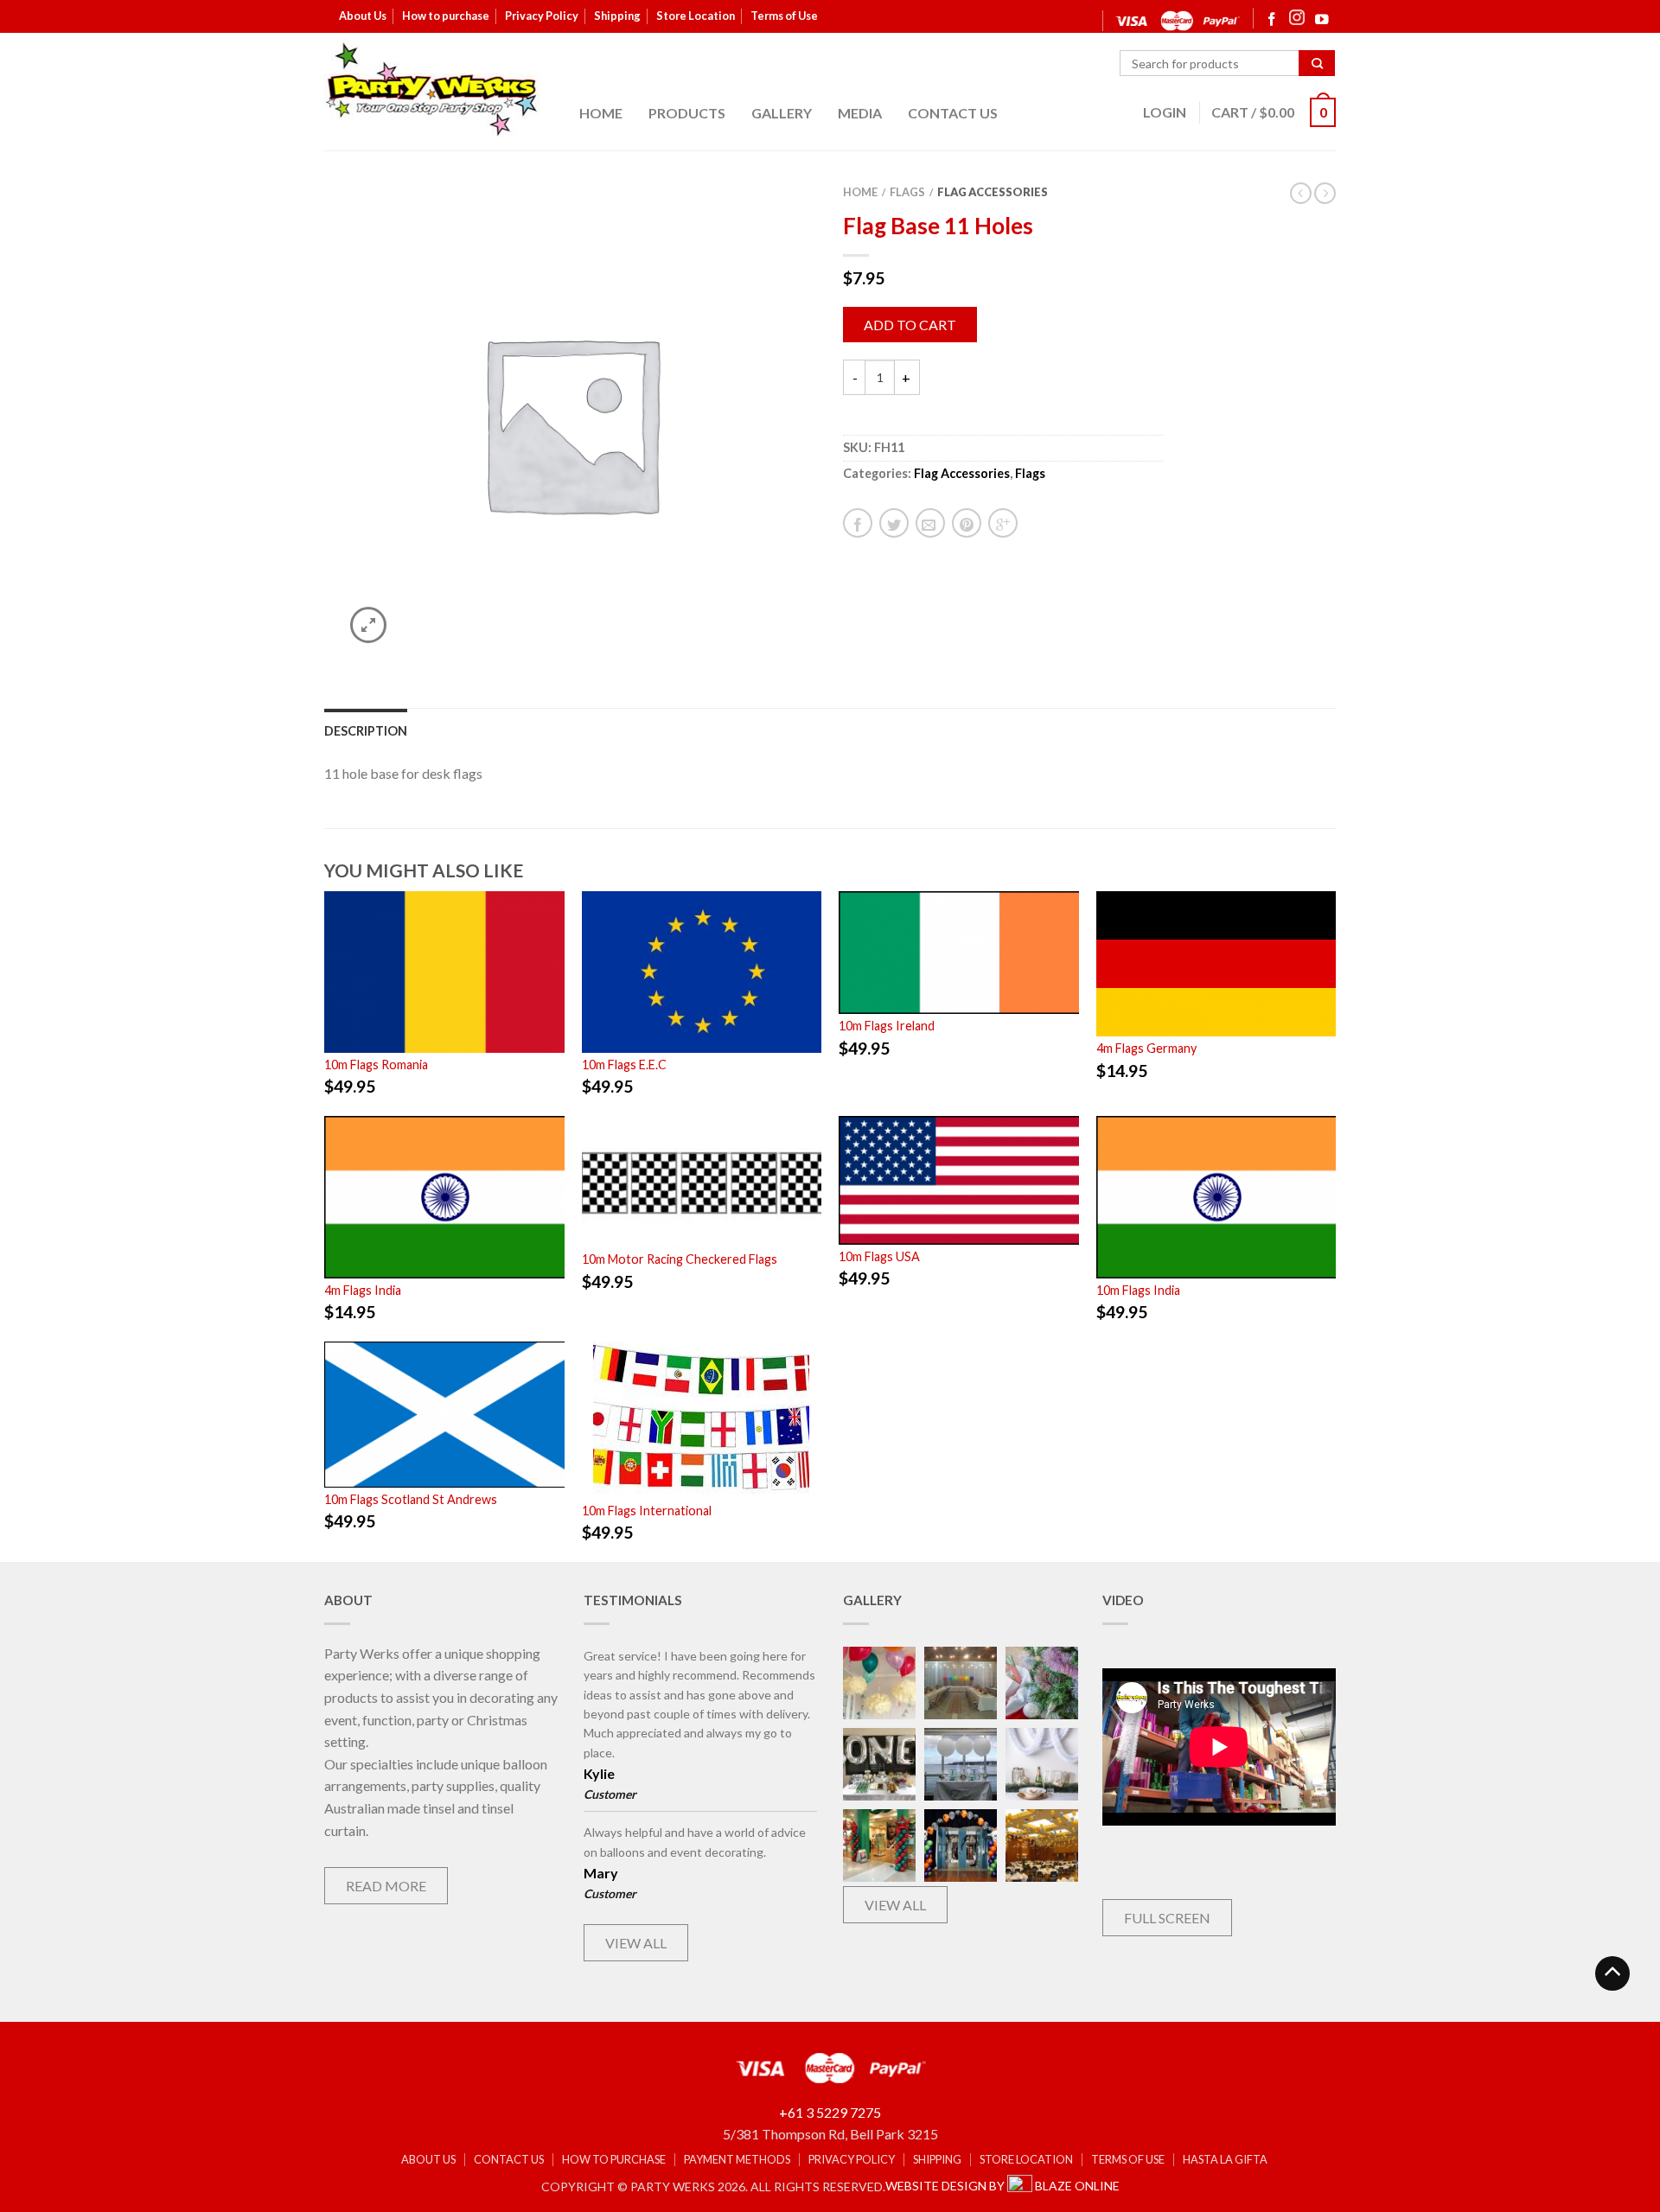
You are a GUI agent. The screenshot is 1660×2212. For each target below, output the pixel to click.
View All (636, 1943)
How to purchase (446, 16)
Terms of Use (784, 16)
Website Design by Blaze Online (1002, 2186)
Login (1165, 112)
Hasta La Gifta (1225, 2160)
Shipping (617, 16)
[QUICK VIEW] (444, 972)
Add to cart (910, 325)
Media (860, 113)
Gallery (782, 113)
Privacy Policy (542, 16)
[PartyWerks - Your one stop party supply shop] (432, 89)
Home (601, 113)
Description (366, 731)
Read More (386, 1886)
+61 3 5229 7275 (830, 2112)
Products (687, 113)
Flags (907, 192)
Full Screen (1167, 1918)
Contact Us (953, 113)
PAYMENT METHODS (737, 2160)
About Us (363, 16)
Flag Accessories (993, 192)
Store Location (696, 16)
